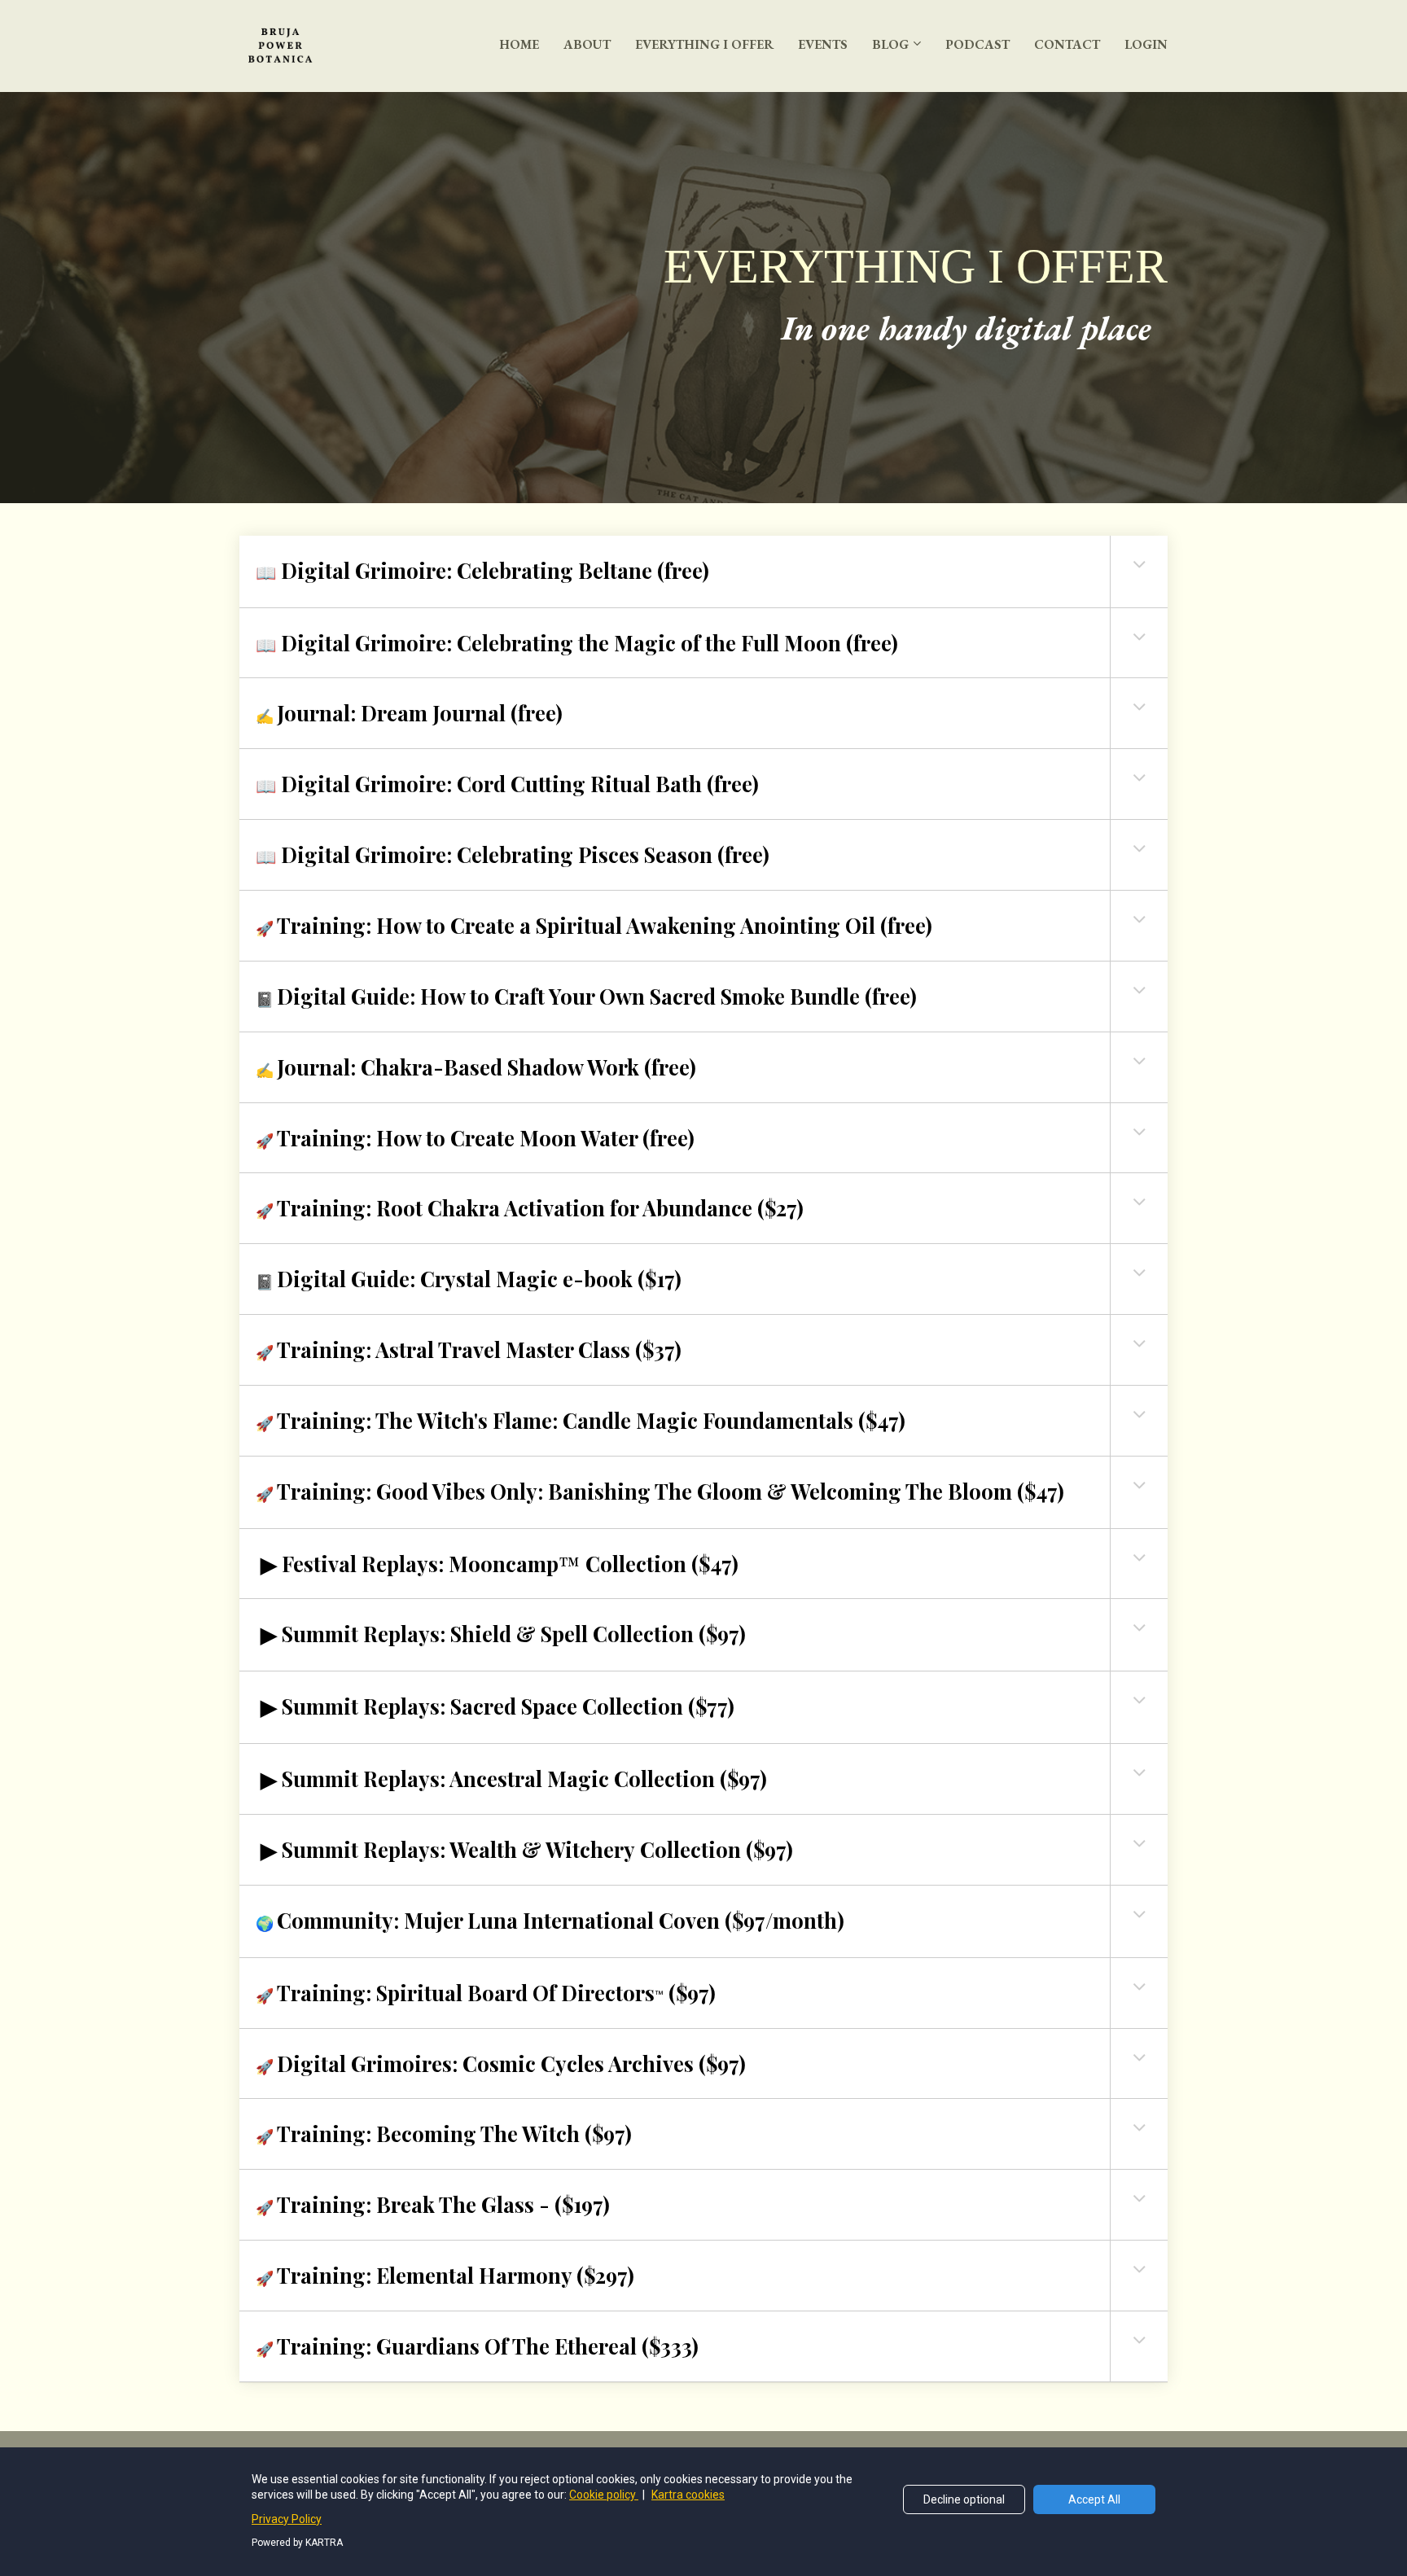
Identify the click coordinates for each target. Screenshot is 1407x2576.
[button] (1139, 564)
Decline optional (964, 2499)
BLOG (890, 44)
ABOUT (587, 44)
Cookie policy (604, 2495)
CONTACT (1067, 44)
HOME (519, 44)
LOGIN (1146, 44)
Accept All (1094, 2499)
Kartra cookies (688, 2495)
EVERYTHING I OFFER (704, 44)
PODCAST (977, 44)
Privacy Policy (287, 2519)
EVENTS (823, 44)
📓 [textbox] (586, 996)
